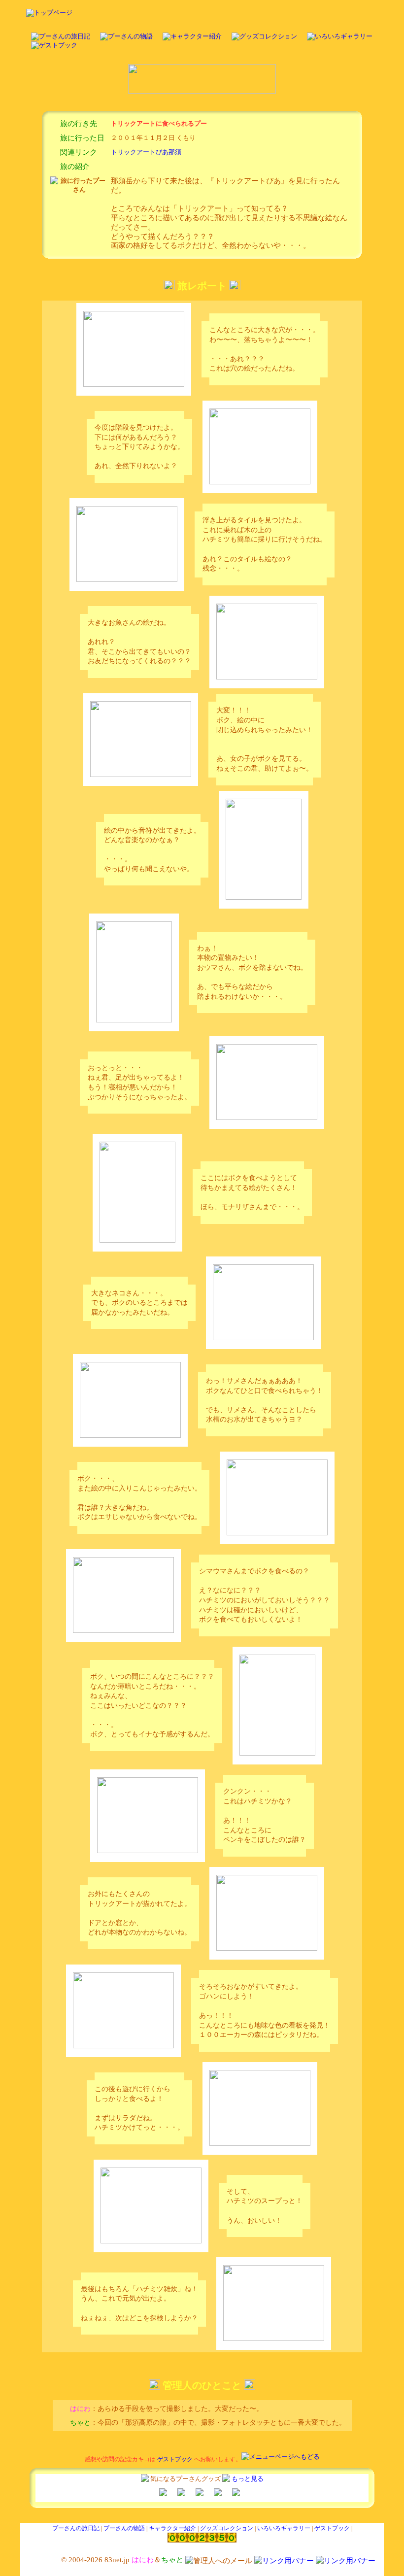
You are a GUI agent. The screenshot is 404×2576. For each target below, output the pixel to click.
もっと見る (248, 2479)
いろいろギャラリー (284, 2528)
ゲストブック (175, 2459)
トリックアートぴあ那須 (146, 152)
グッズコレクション (227, 2528)
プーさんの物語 (124, 2528)
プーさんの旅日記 (76, 2528)
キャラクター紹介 (172, 2528)
